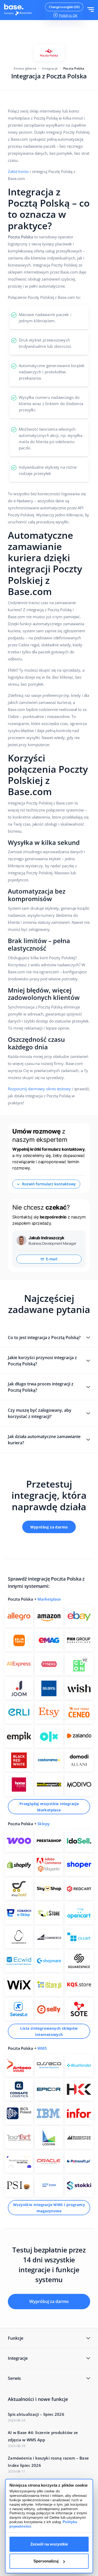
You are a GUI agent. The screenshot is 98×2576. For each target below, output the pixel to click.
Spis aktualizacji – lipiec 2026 (36, 2414)
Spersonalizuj (46, 2561)
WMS (42, 2048)
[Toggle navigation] (91, 10)
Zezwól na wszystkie (49, 2544)
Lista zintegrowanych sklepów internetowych (49, 2031)
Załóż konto (18, 171)
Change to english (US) (64, 7)
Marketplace (49, 1599)
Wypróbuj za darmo (49, 1527)
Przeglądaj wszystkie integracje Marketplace (49, 1807)
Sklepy (43, 1824)
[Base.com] (20, 10)
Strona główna (25, 68)
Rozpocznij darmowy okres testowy (39, 1089)
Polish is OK (68, 15)
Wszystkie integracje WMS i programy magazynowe (49, 2208)
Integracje (50, 68)
